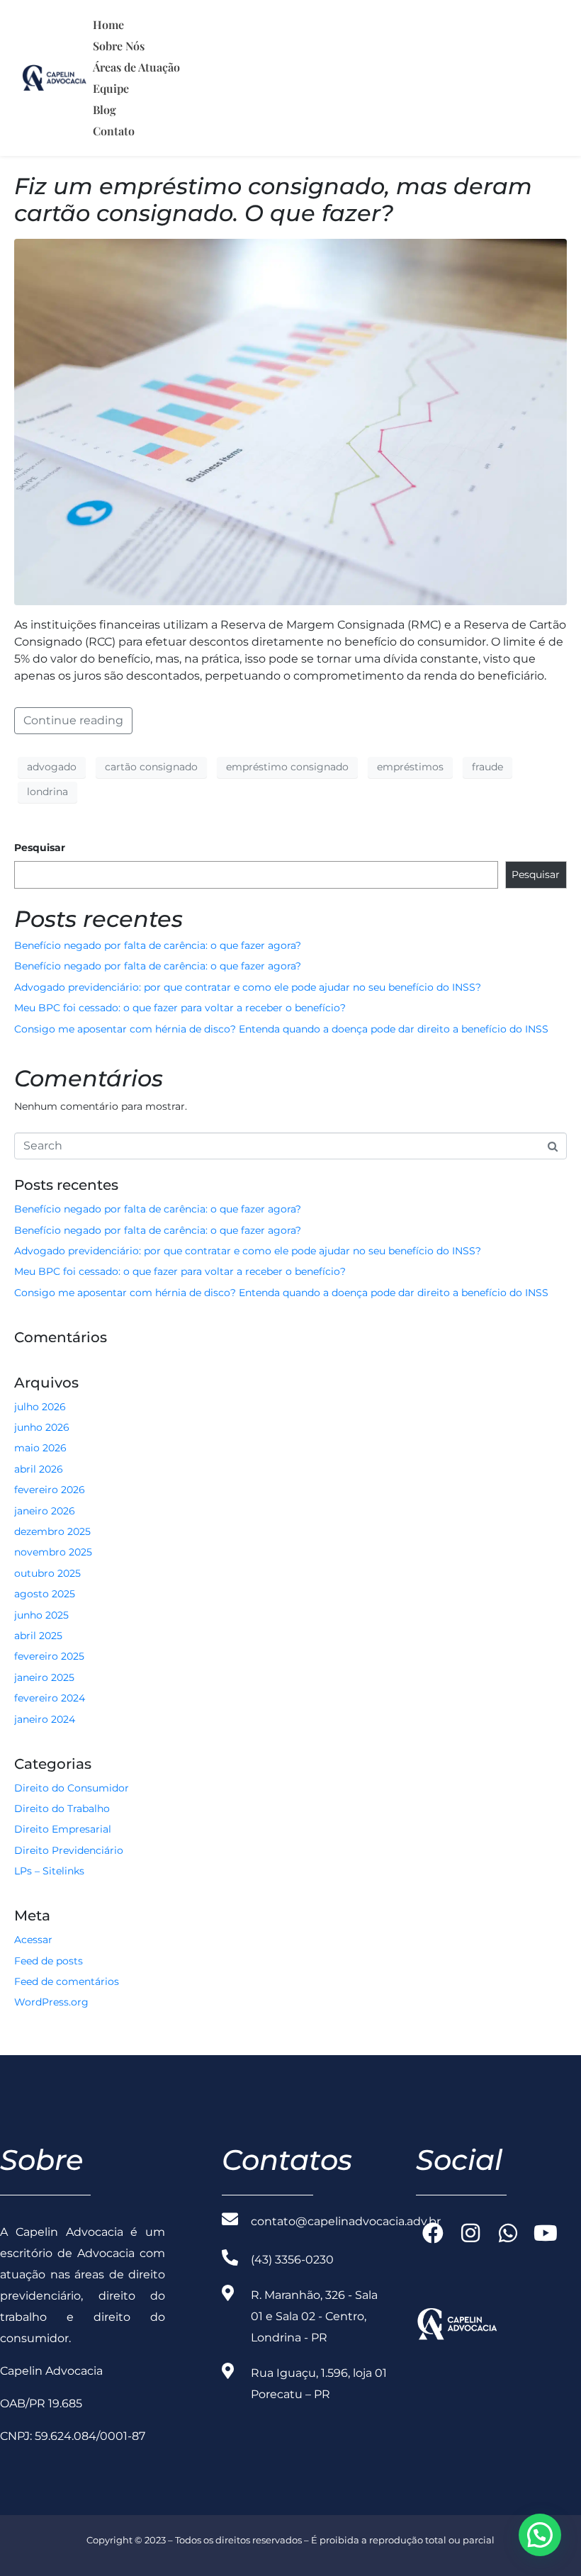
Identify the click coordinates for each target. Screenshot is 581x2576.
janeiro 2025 (44, 1677)
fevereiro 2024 (50, 1698)
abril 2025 (38, 1636)
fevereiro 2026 (50, 1490)
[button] (540, 2535)
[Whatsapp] (508, 2233)
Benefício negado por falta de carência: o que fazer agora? (158, 945)
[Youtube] (546, 2233)
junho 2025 (41, 1615)
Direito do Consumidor (72, 1788)
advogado (52, 767)
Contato (114, 131)
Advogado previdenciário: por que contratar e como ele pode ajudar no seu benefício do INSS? (248, 987)
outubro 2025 (47, 1573)
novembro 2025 (53, 1552)
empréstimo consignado (287, 767)
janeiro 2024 (45, 1719)
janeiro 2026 (45, 1511)
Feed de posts (49, 1961)
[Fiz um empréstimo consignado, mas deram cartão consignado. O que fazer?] (290, 421)
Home (108, 24)
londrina (47, 792)
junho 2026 (42, 1427)
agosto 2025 (45, 1594)
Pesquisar (40, 848)
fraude (487, 767)
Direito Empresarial (63, 1829)
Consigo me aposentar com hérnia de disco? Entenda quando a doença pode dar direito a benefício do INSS (281, 1029)
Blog (105, 109)
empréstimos (410, 767)
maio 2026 (40, 1448)
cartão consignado (151, 767)
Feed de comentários (67, 1981)
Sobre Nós (119, 46)
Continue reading (73, 720)
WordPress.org (51, 2002)
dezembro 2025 (52, 1531)
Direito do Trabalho (62, 1809)
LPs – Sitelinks (49, 1871)
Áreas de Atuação (136, 67)
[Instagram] (470, 2233)
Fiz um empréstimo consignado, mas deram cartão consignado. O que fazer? (273, 199)
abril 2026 (39, 1469)
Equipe (111, 88)
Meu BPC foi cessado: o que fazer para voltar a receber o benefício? (180, 1008)
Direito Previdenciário (69, 1850)
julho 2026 (40, 1407)
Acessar (33, 1940)
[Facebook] (433, 2233)
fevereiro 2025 (49, 1656)
